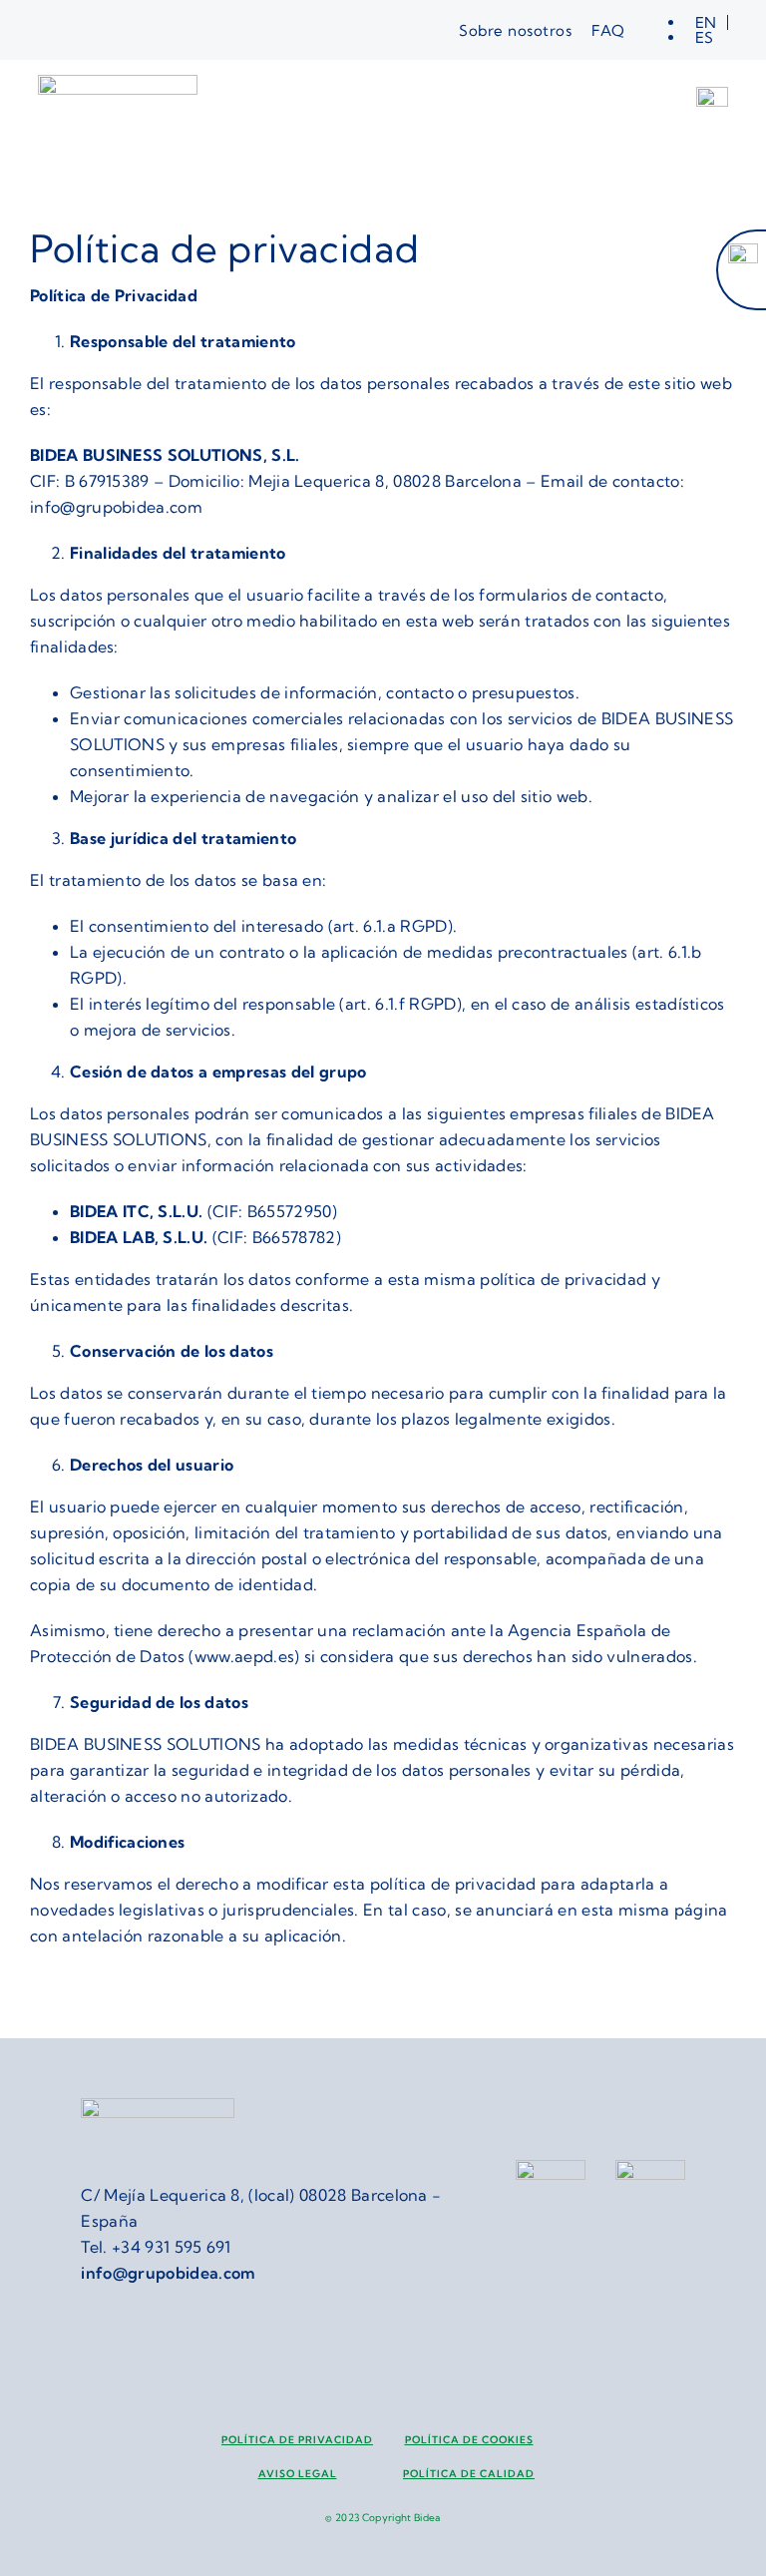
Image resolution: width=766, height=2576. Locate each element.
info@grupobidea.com (168, 2273)
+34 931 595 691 (172, 2247)
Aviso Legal (298, 2474)
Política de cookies (469, 2440)
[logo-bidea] (118, 83)
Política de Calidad (469, 2474)
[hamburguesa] (712, 95)
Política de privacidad (297, 2440)
